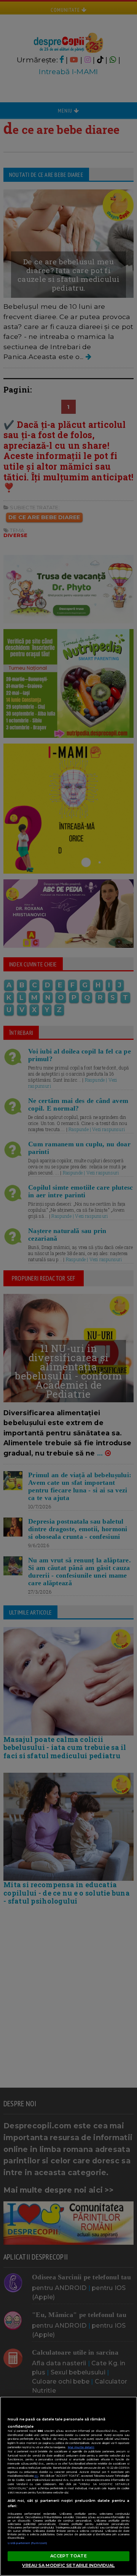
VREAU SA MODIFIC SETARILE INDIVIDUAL (68, 2565)
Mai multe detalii (81, 2447)
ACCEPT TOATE (68, 2556)
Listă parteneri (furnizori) (27, 2543)
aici (36, 2476)
